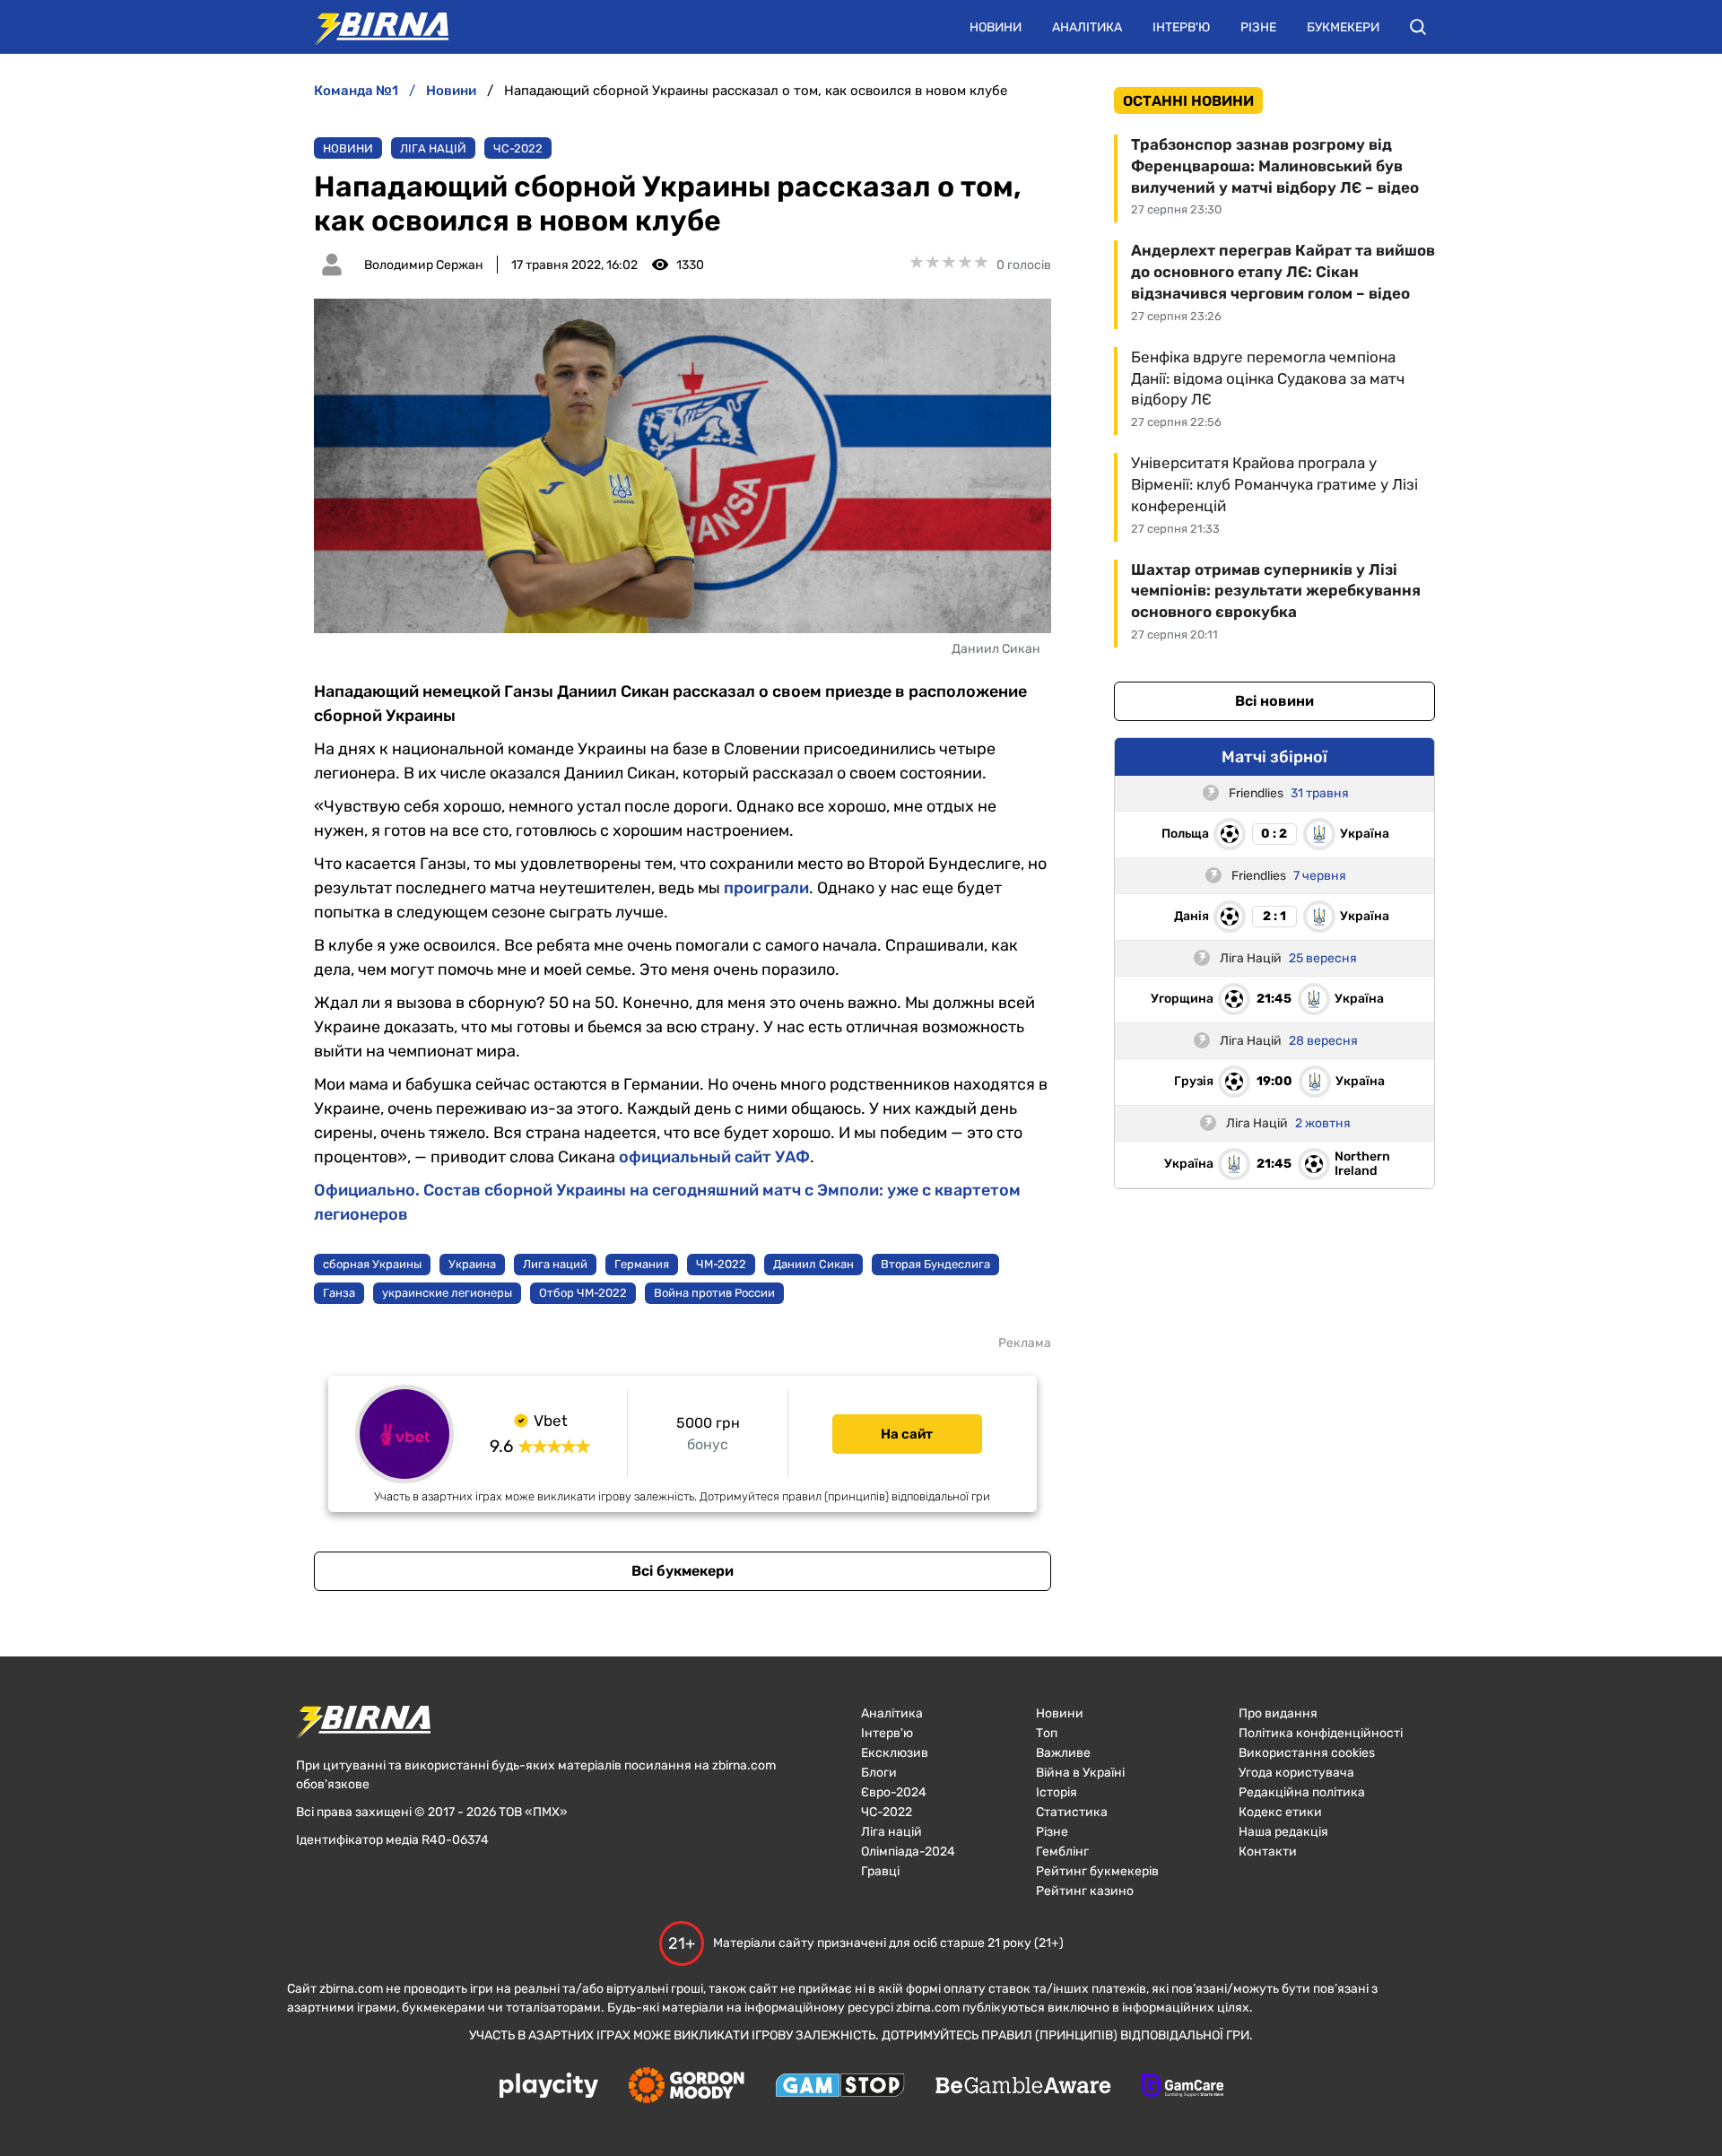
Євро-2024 (894, 1792)
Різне (1258, 27)
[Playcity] (549, 2086)
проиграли (766, 888)
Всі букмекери (683, 1571)
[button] (1418, 27)
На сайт (907, 1434)
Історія (1057, 1792)
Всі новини (1274, 701)
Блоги (879, 1773)
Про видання (1278, 1713)
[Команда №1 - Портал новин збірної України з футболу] (372, 27)
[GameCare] (1183, 2087)
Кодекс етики (1280, 1812)
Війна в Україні (1080, 1773)
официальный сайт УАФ (714, 1157)
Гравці (880, 1871)
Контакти (1268, 1852)
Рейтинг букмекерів (1097, 1871)
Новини (996, 27)
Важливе (1063, 1753)
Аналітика (1087, 27)
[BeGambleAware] (1023, 2087)
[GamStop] (840, 2087)
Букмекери (1343, 27)
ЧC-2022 (518, 148)
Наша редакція (1283, 1832)
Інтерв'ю (1181, 27)
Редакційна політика (1302, 1792)
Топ (1047, 1733)
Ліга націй (433, 148)
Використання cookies (1307, 1753)
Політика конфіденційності (1321, 1733)
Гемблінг (1062, 1852)
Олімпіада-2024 (908, 1852)
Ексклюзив (895, 1753)
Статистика (1072, 1812)
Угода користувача (1296, 1773)
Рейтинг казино (1085, 1891)
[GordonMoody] (687, 2087)
